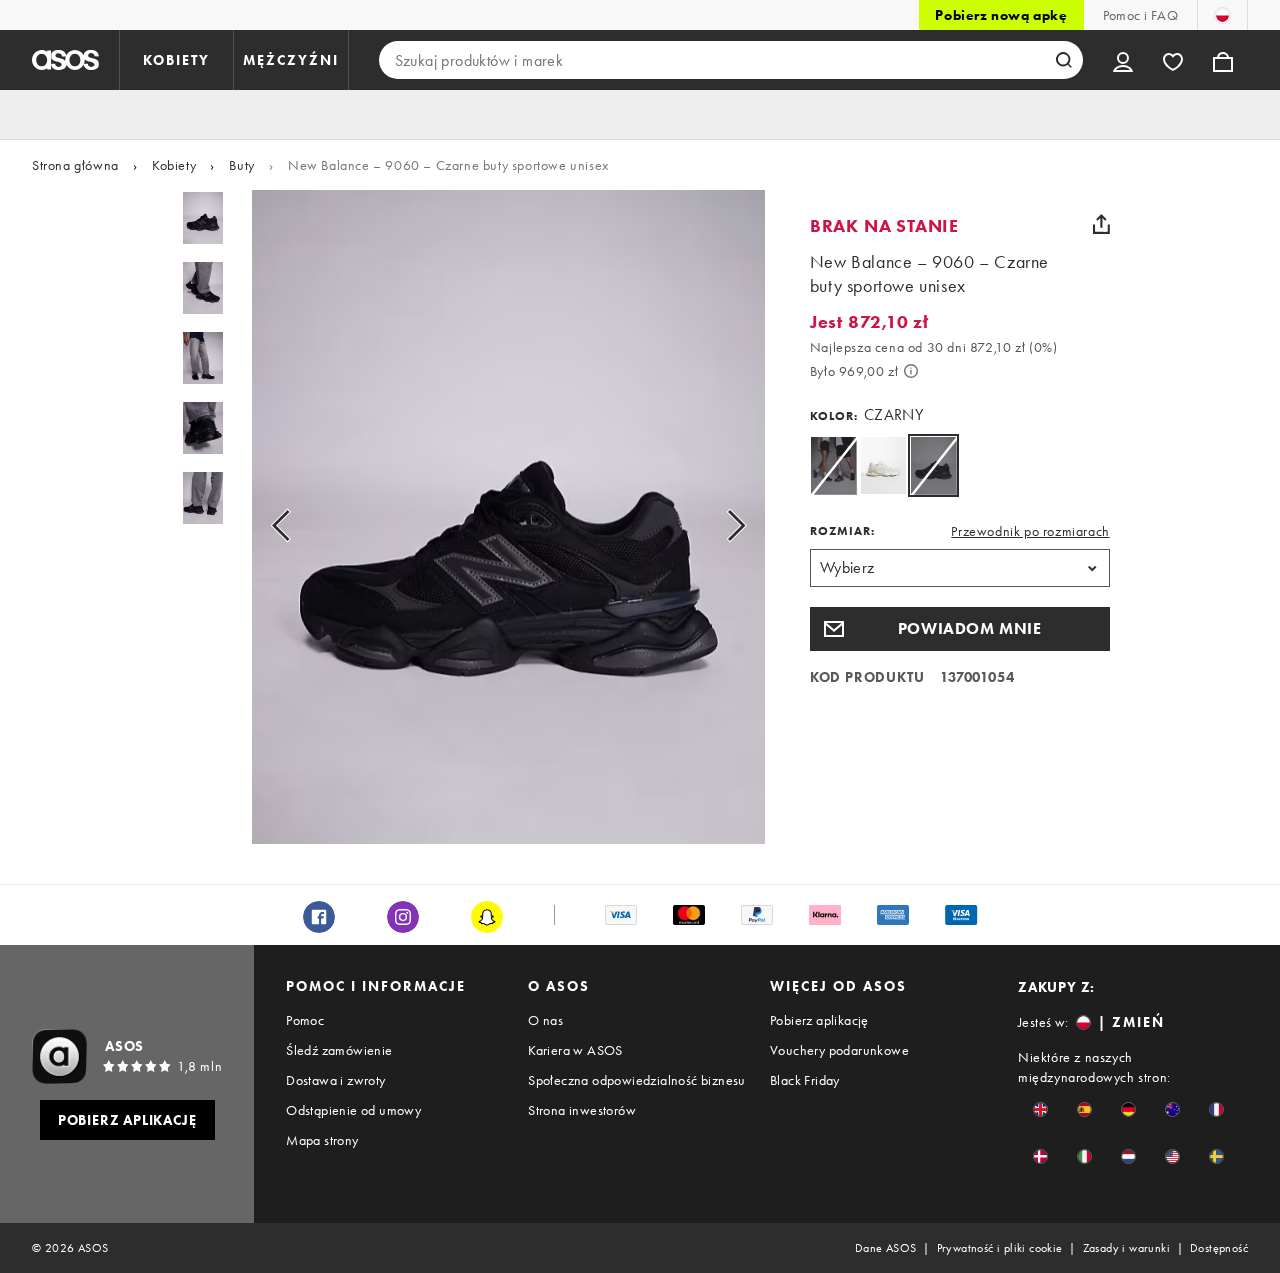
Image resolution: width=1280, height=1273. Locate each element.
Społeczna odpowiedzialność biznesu (637, 1080)
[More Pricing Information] (911, 371)
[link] (933, 465)
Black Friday (805, 1080)
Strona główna (75, 165)
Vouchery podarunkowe (839, 1050)
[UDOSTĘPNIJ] (1102, 224)
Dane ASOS (886, 1248)
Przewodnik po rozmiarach (1030, 531)
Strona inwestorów (582, 1110)
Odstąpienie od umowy (353, 1110)
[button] (960, 629)
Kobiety (174, 165)
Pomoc (305, 1020)
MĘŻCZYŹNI (291, 60)
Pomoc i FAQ (1140, 15)
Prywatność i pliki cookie (1000, 1248)
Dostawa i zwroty (335, 1080)
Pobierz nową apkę (1001, 15)
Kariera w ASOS (575, 1050)
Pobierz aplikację (819, 1020)
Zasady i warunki (1126, 1248)
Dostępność (1219, 1248)
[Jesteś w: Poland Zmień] (1222, 15)
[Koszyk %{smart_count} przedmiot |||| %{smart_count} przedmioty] (1223, 60)
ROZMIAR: (842, 531)
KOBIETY (176, 60)
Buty (241, 165)
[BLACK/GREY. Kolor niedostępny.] (833, 465)
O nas (545, 1020)
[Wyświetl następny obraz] (713, 525)
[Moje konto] (1123, 60)
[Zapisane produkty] (1173, 60)
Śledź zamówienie (339, 1050)
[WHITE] (883, 465)
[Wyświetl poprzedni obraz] (303, 525)
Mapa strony (322, 1140)
